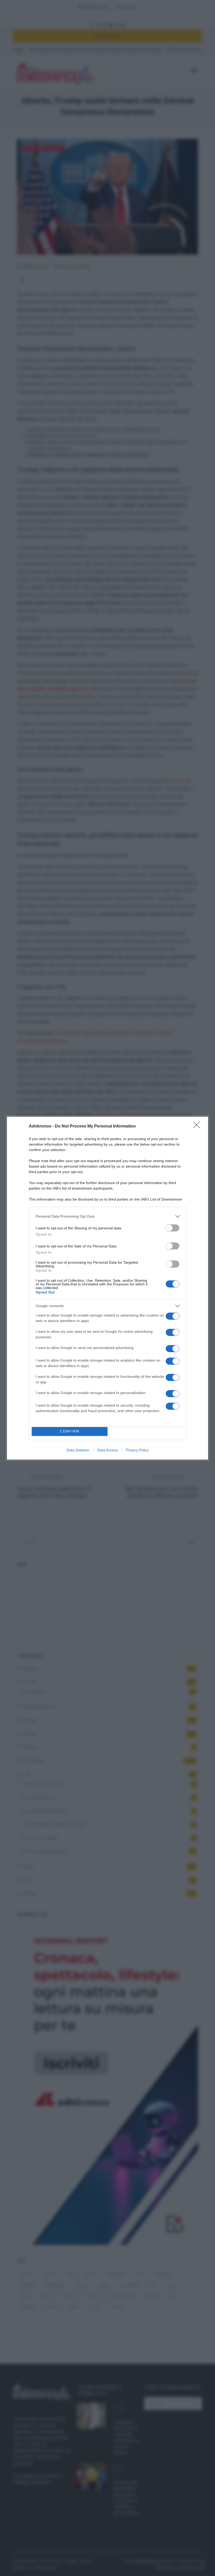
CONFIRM (70, 1431)
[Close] (198, 1126)
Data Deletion (78, 1450)
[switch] (173, 1228)
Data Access (107, 1450)
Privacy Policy (137, 1450)
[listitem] (107, 1216)
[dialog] (107, 1288)
